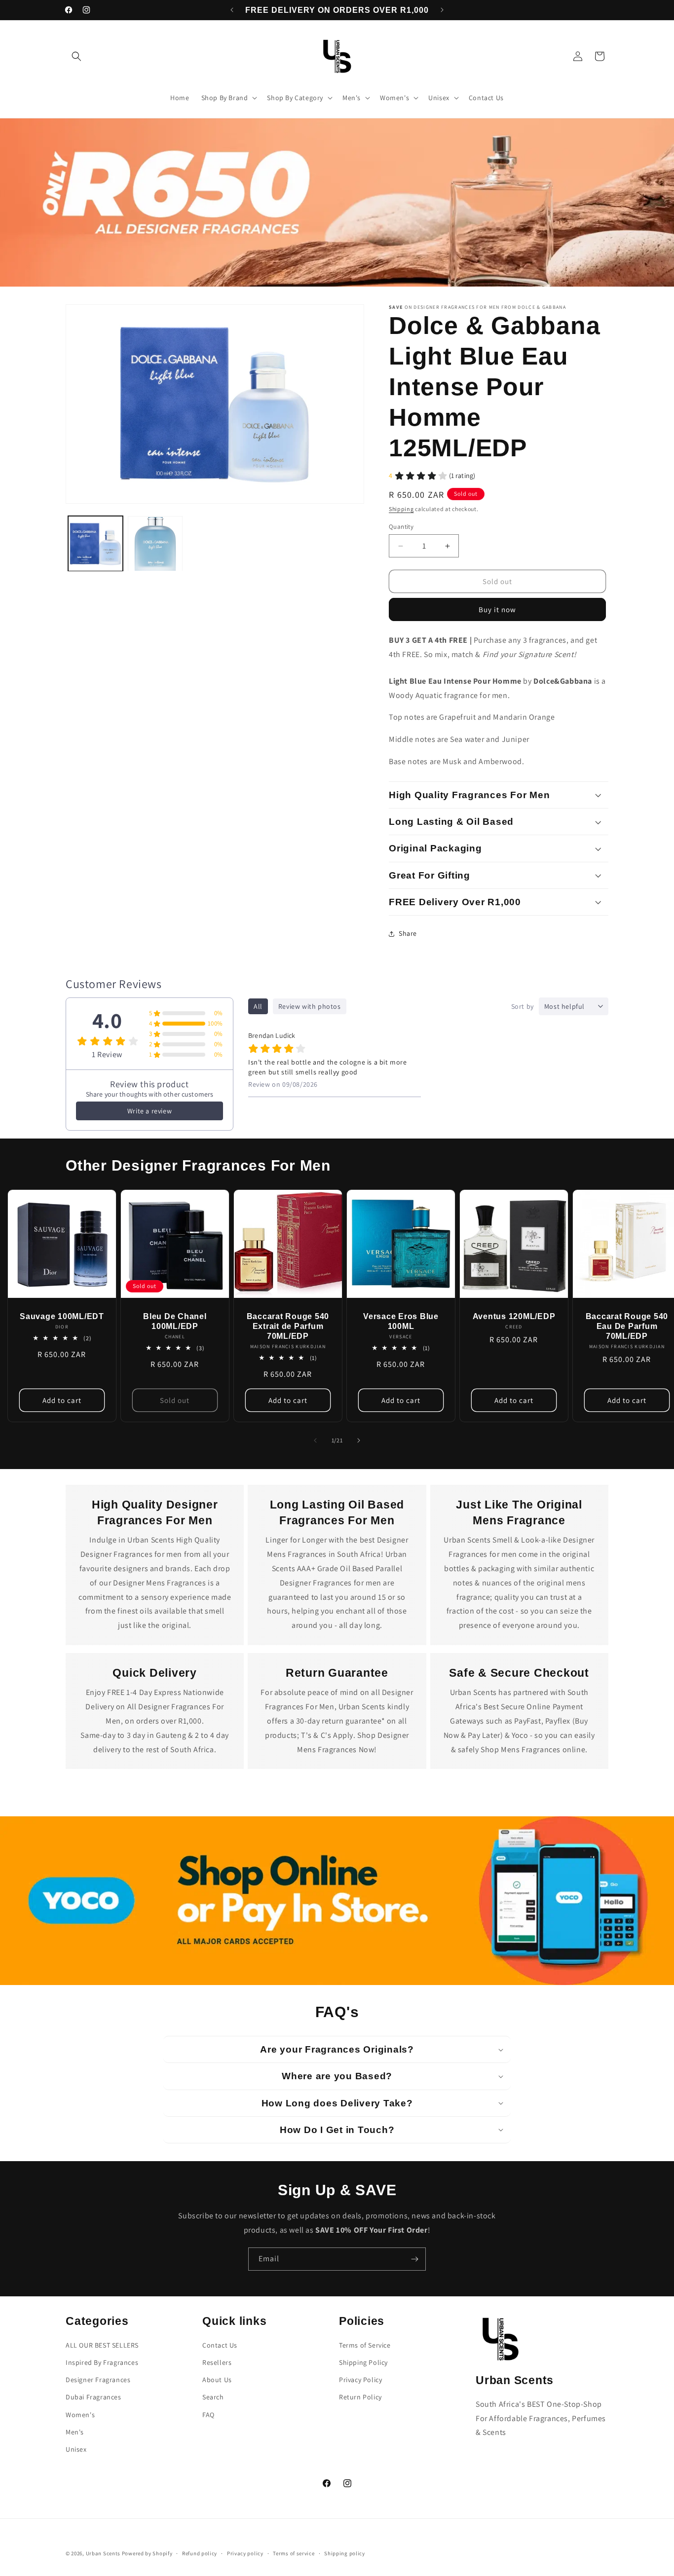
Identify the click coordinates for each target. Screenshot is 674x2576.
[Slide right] (359, 1440)
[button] (76, 56)
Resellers (217, 2362)
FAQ (208, 2415)
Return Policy (360, 2397)
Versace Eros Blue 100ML (401, 1321)
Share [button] (408, 933)
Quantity (401, 527)
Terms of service (294, 2553)
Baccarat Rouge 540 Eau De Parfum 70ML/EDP (627, 1326)
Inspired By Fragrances (102, 2362)
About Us (217, 2380)
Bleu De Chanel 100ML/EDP (175, 1321)
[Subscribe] (414, 2259)
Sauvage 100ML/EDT (62, 1316)
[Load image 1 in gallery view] (95, 544)
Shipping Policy (363, 2362)
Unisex (76, 2449)
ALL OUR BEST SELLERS (102, 2345)
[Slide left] (315, 1440)
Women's (80, 2415)
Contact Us (220, 2345)
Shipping (401, 509)
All (258, 1006)
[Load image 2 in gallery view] (155, 544)
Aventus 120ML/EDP (514, 1316)
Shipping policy (345, 2553)
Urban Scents (103, 2553)
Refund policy (200, 2553)
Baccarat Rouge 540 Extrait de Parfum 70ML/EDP (288, 1326)
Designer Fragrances (98, 2380)
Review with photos (310, 1006)
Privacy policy (245, 2553)
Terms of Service (365, 2345)
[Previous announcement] (232, 10)
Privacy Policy (360, 2380)
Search (213, 2397)
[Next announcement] (442, 10)
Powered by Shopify (147, 2553)
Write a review (150, 1111)
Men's (75, 2432)
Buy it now (497, 609)
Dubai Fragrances (94, 2397)
